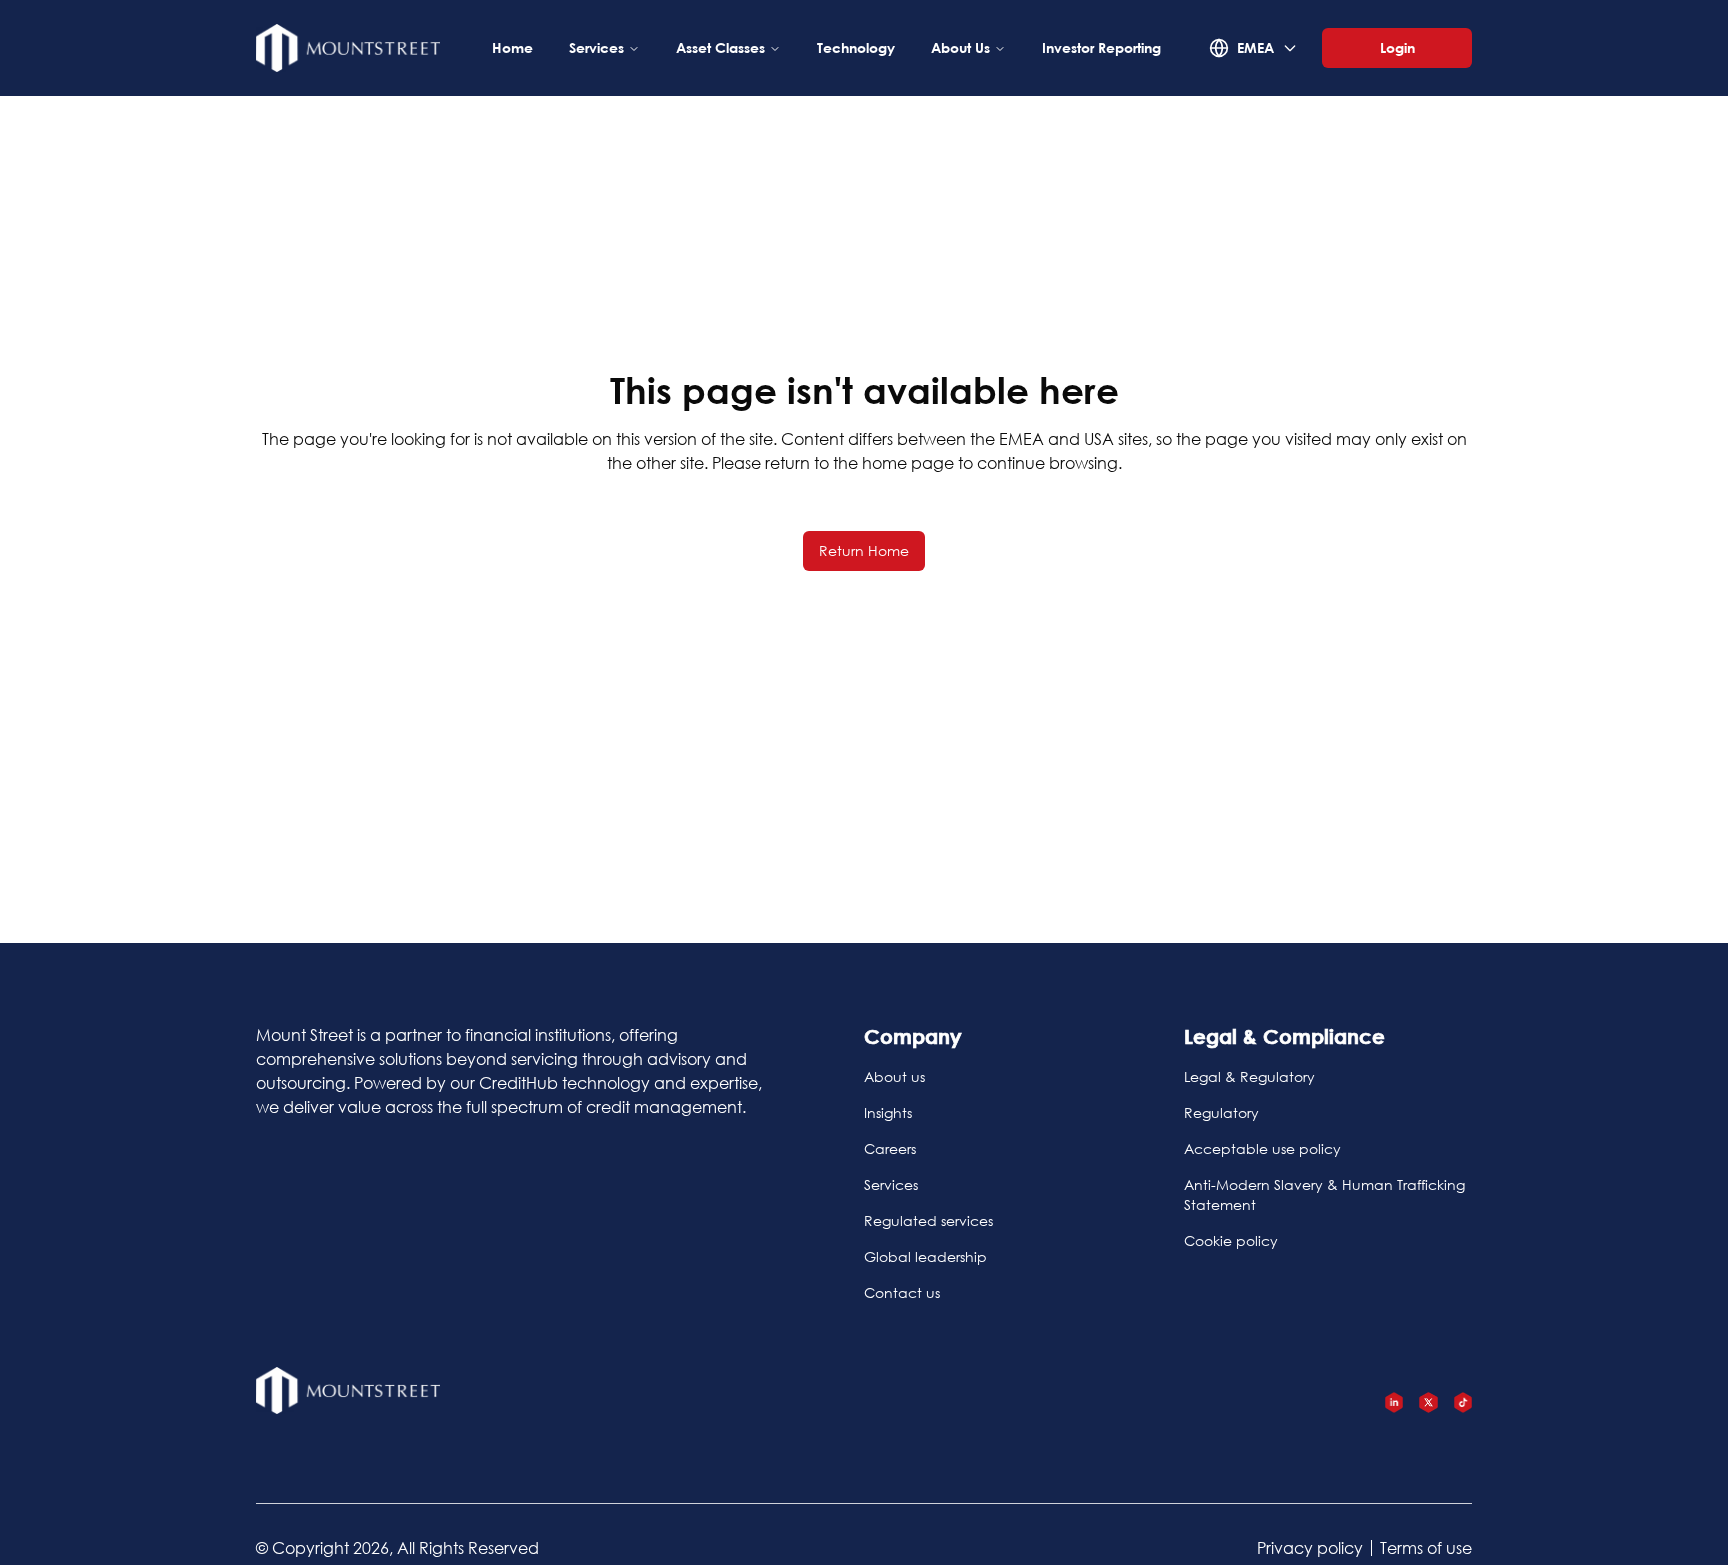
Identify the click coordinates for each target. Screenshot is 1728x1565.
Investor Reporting (1101, 47)
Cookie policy (1231, 1240)
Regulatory (1221, 1112)
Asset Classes (720, 47)
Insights (888, 1112)
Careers (890, 1148)
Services (596, 47)
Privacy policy (1310, 1547)
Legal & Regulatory (1249, 1076)
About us (894, 1076)
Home (512, 47)
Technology (856, 47)
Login (1397, 47)
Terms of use (1426, 1547)
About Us (960, 47)
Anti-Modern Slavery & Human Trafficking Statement (1324, 1194)
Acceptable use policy (1262, 1148)
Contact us (902, 1292)
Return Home (864, 550)
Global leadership (925, 1256)
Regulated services (928, 1220)
